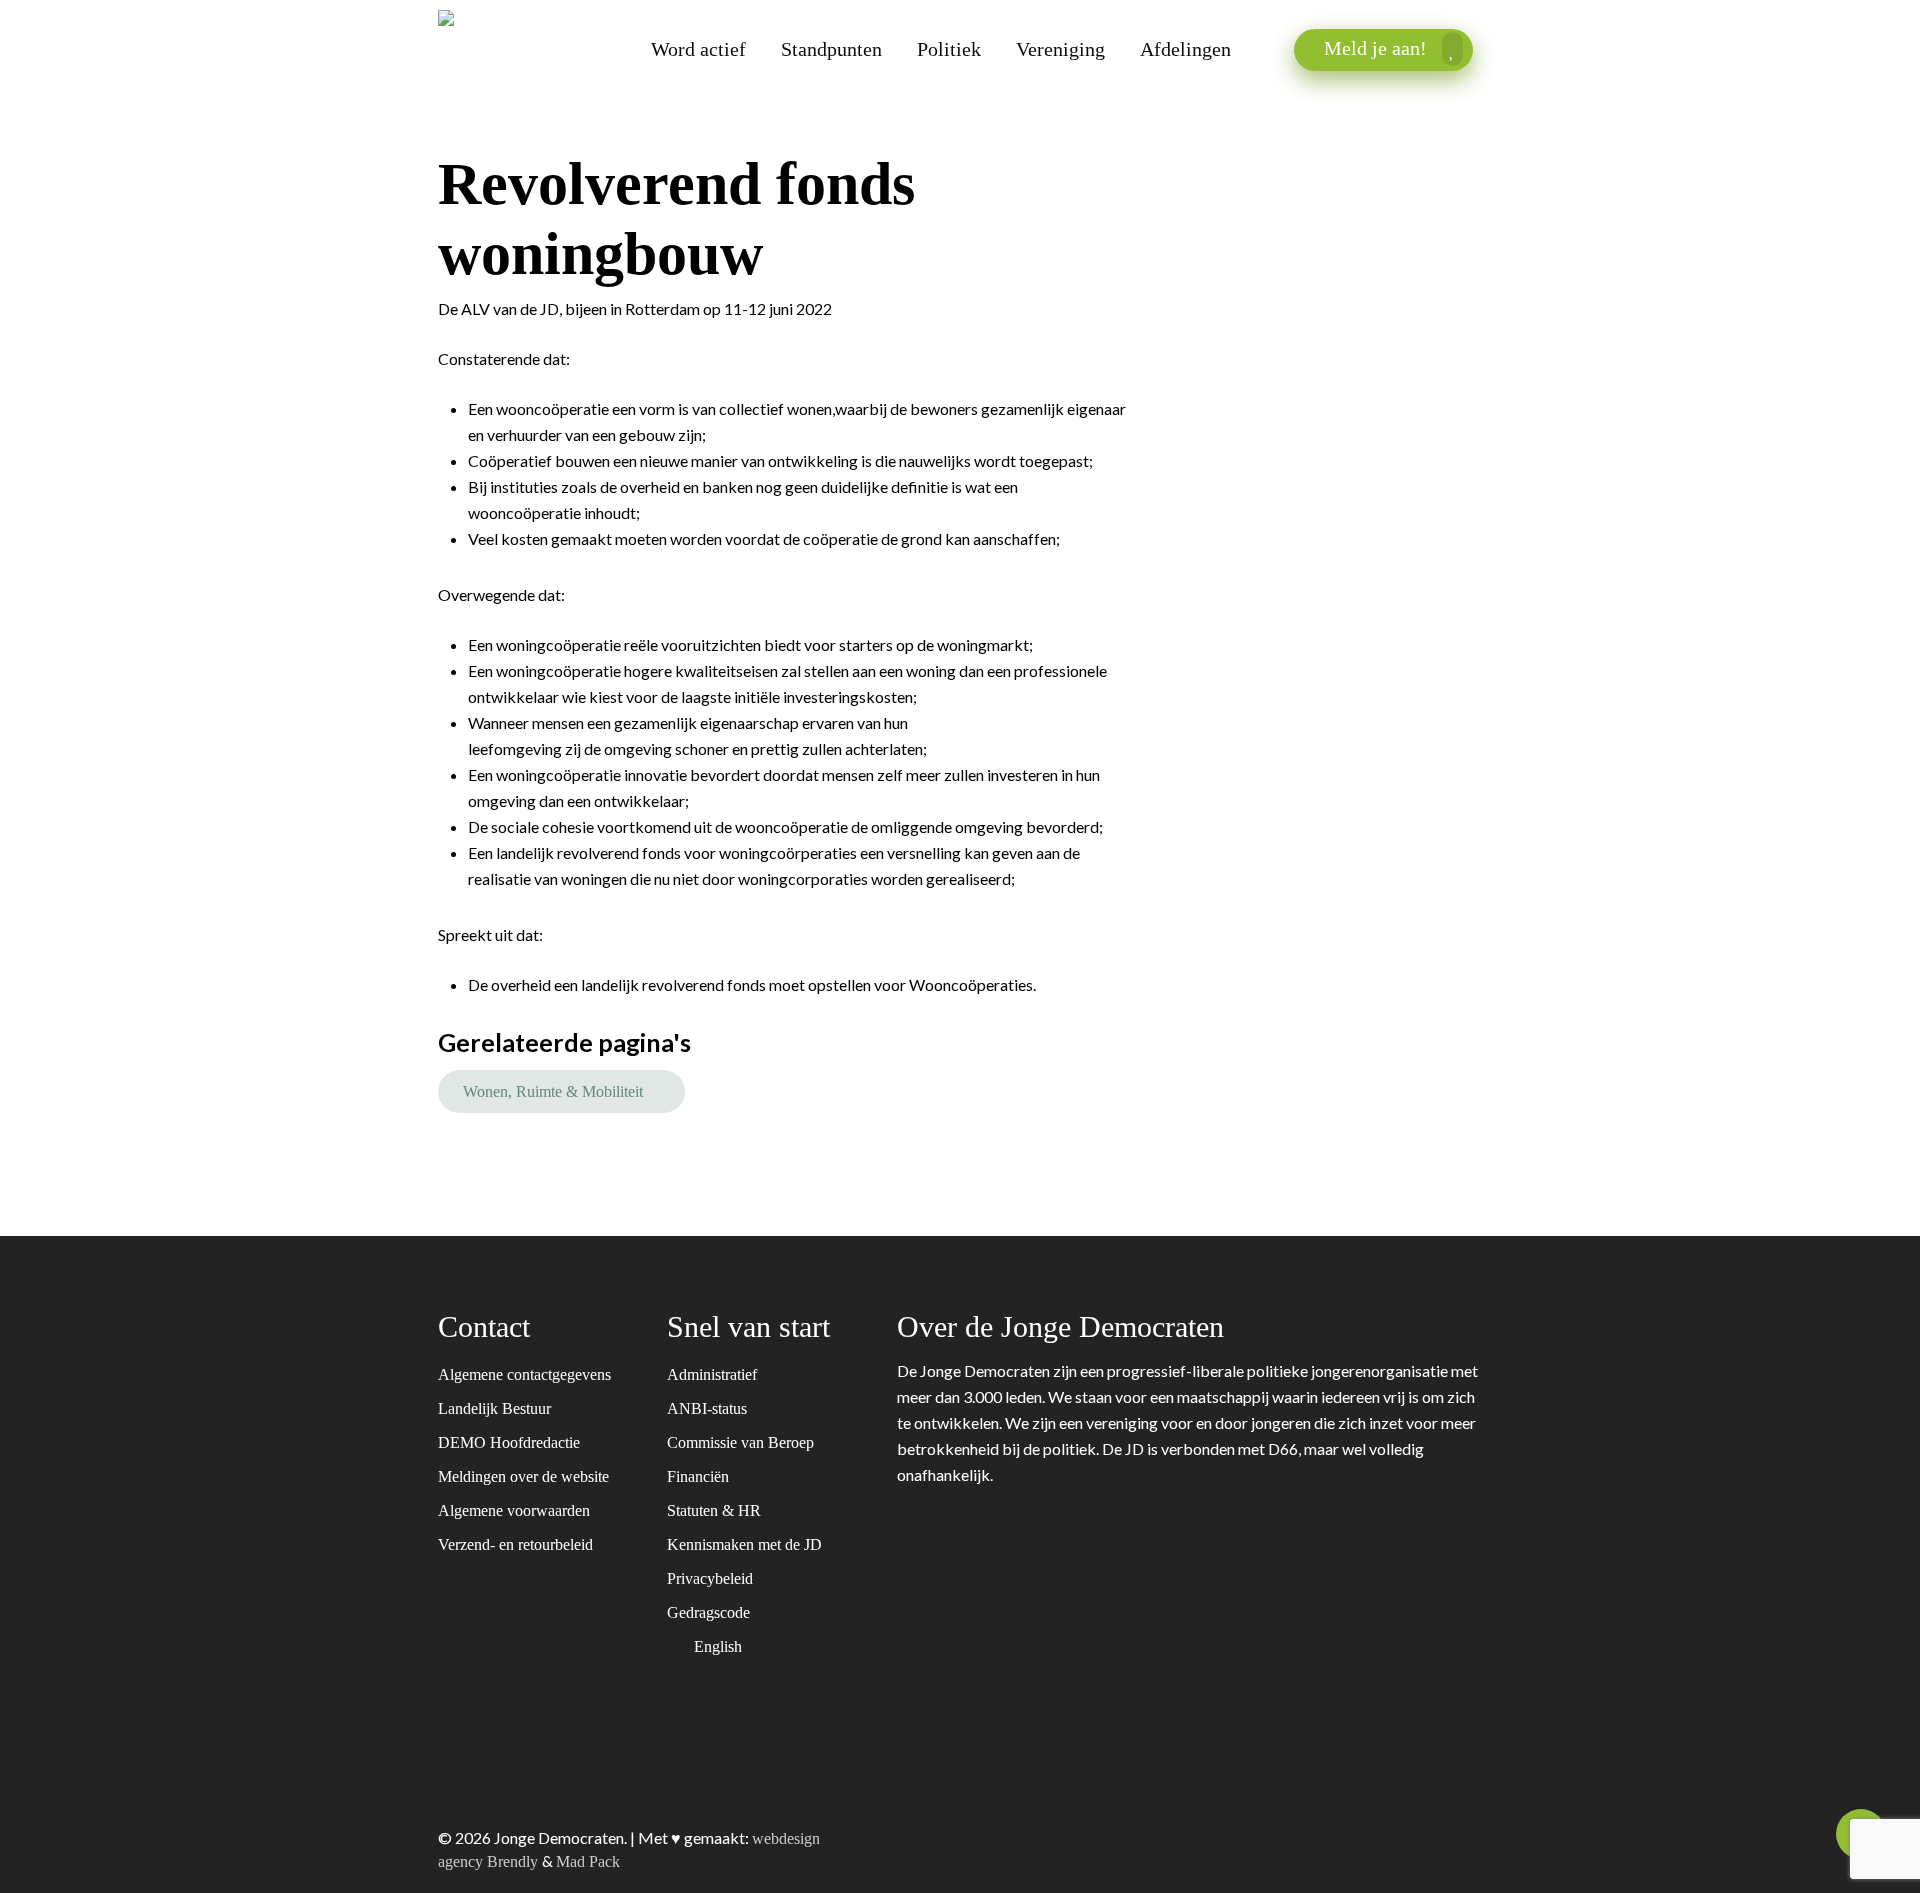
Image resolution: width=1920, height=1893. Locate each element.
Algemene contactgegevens (524, 1374)
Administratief (714, 1374)
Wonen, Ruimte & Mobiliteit (553, 1091)
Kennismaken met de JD (746, 1544)
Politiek (949, 50)
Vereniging (1060, 50)
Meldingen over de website (523, 1476)
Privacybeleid (712, 1578)
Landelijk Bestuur (494, 1408)
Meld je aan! (1378, 48)
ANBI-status (709, 1408)
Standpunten (831, 50)
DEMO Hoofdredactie (509, 1442)
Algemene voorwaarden (514, 1510)
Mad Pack (588, 1861)
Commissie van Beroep (742, 1442)
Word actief (698, 50)
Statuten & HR (716, 1510)
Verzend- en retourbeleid (515, 1544)
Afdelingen (1185, 50)
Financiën (700, 1476)
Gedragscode (710, 1612)
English (720, 1646)
